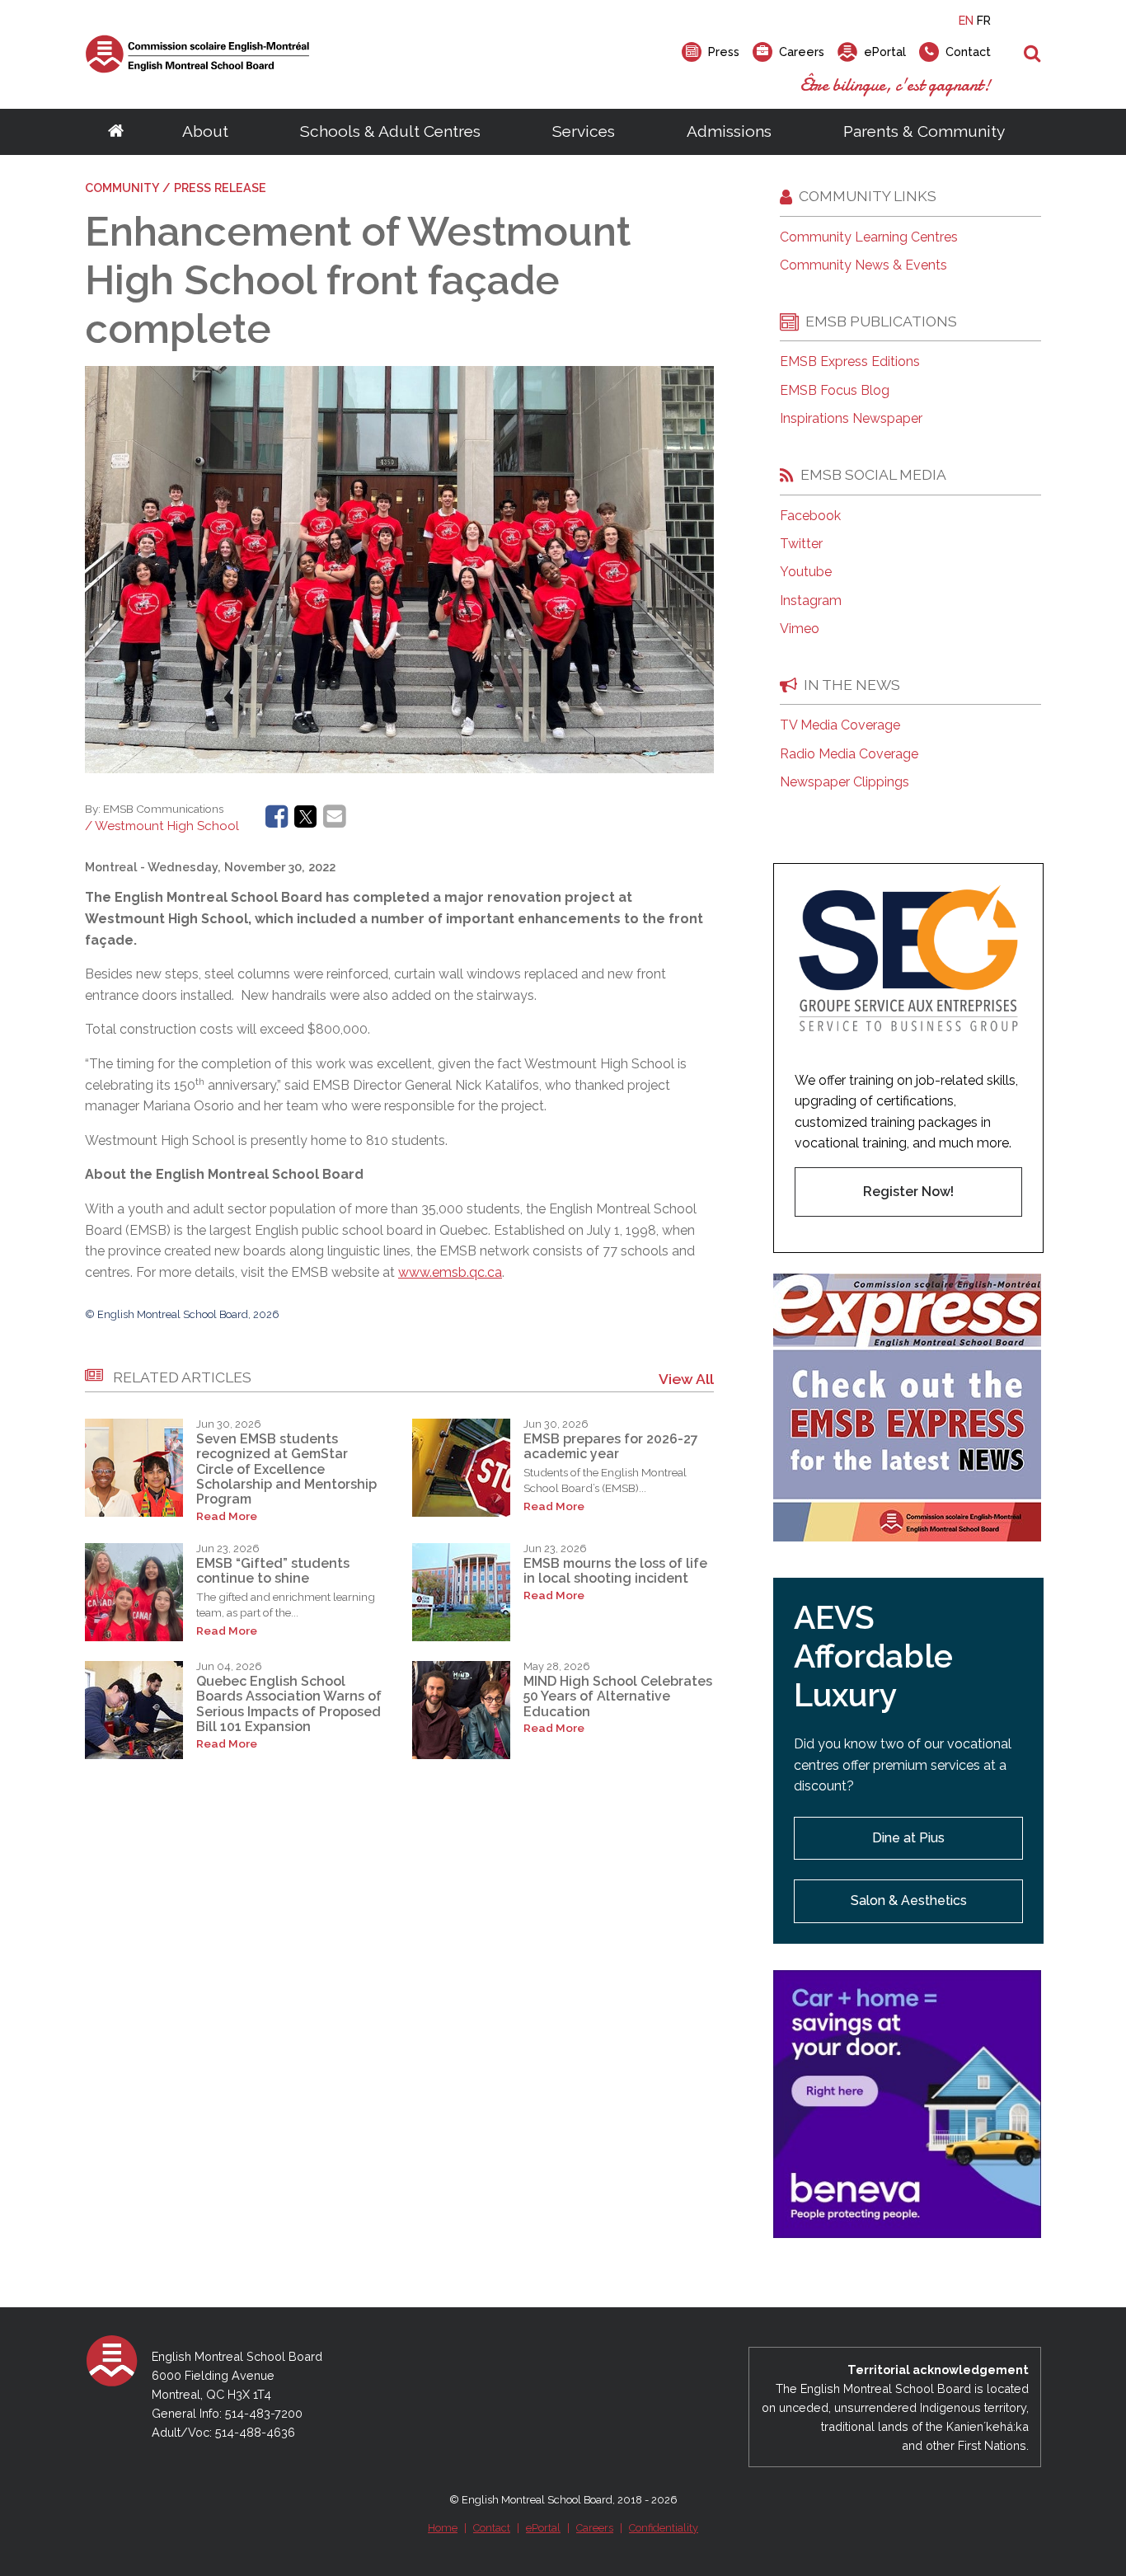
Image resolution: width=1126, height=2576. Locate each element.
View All (686, 1379)
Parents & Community (924, 131)
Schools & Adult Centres (390, 131)
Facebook (810, 516)
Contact (492, 2528)
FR (984, 20)
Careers (595, 2528)
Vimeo (800, 629)
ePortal (543, 2528)
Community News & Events (863, 265)
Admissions (729, 131)
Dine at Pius (908, 1838)
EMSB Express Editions (850, 362)
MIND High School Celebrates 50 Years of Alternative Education (618, 1696)
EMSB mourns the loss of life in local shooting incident (615, 1571)
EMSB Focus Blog (835, 391)
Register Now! (908, 1192)
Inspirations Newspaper (851, 419)
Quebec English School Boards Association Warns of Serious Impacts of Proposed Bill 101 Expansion (289, 1704)
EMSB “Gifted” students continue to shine (273, 1571)
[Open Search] (1032, 54)
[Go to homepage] (116, 132)
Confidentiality (664, 2528)
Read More (227, 1516)
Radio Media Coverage (849, 754)
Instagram (811, 601)
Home (443, 2528)
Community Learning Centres (869, 237)
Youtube (806, 572)
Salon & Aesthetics (909, 1900)
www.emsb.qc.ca (450, 1272)
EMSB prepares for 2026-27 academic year (611, 1446)
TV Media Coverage (840, 725)
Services (584, 131)
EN (966, 20)
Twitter (801, 544)
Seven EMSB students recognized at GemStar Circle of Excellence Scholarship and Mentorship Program (286, 1469)
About (205, 131)
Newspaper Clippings (844, 782)
